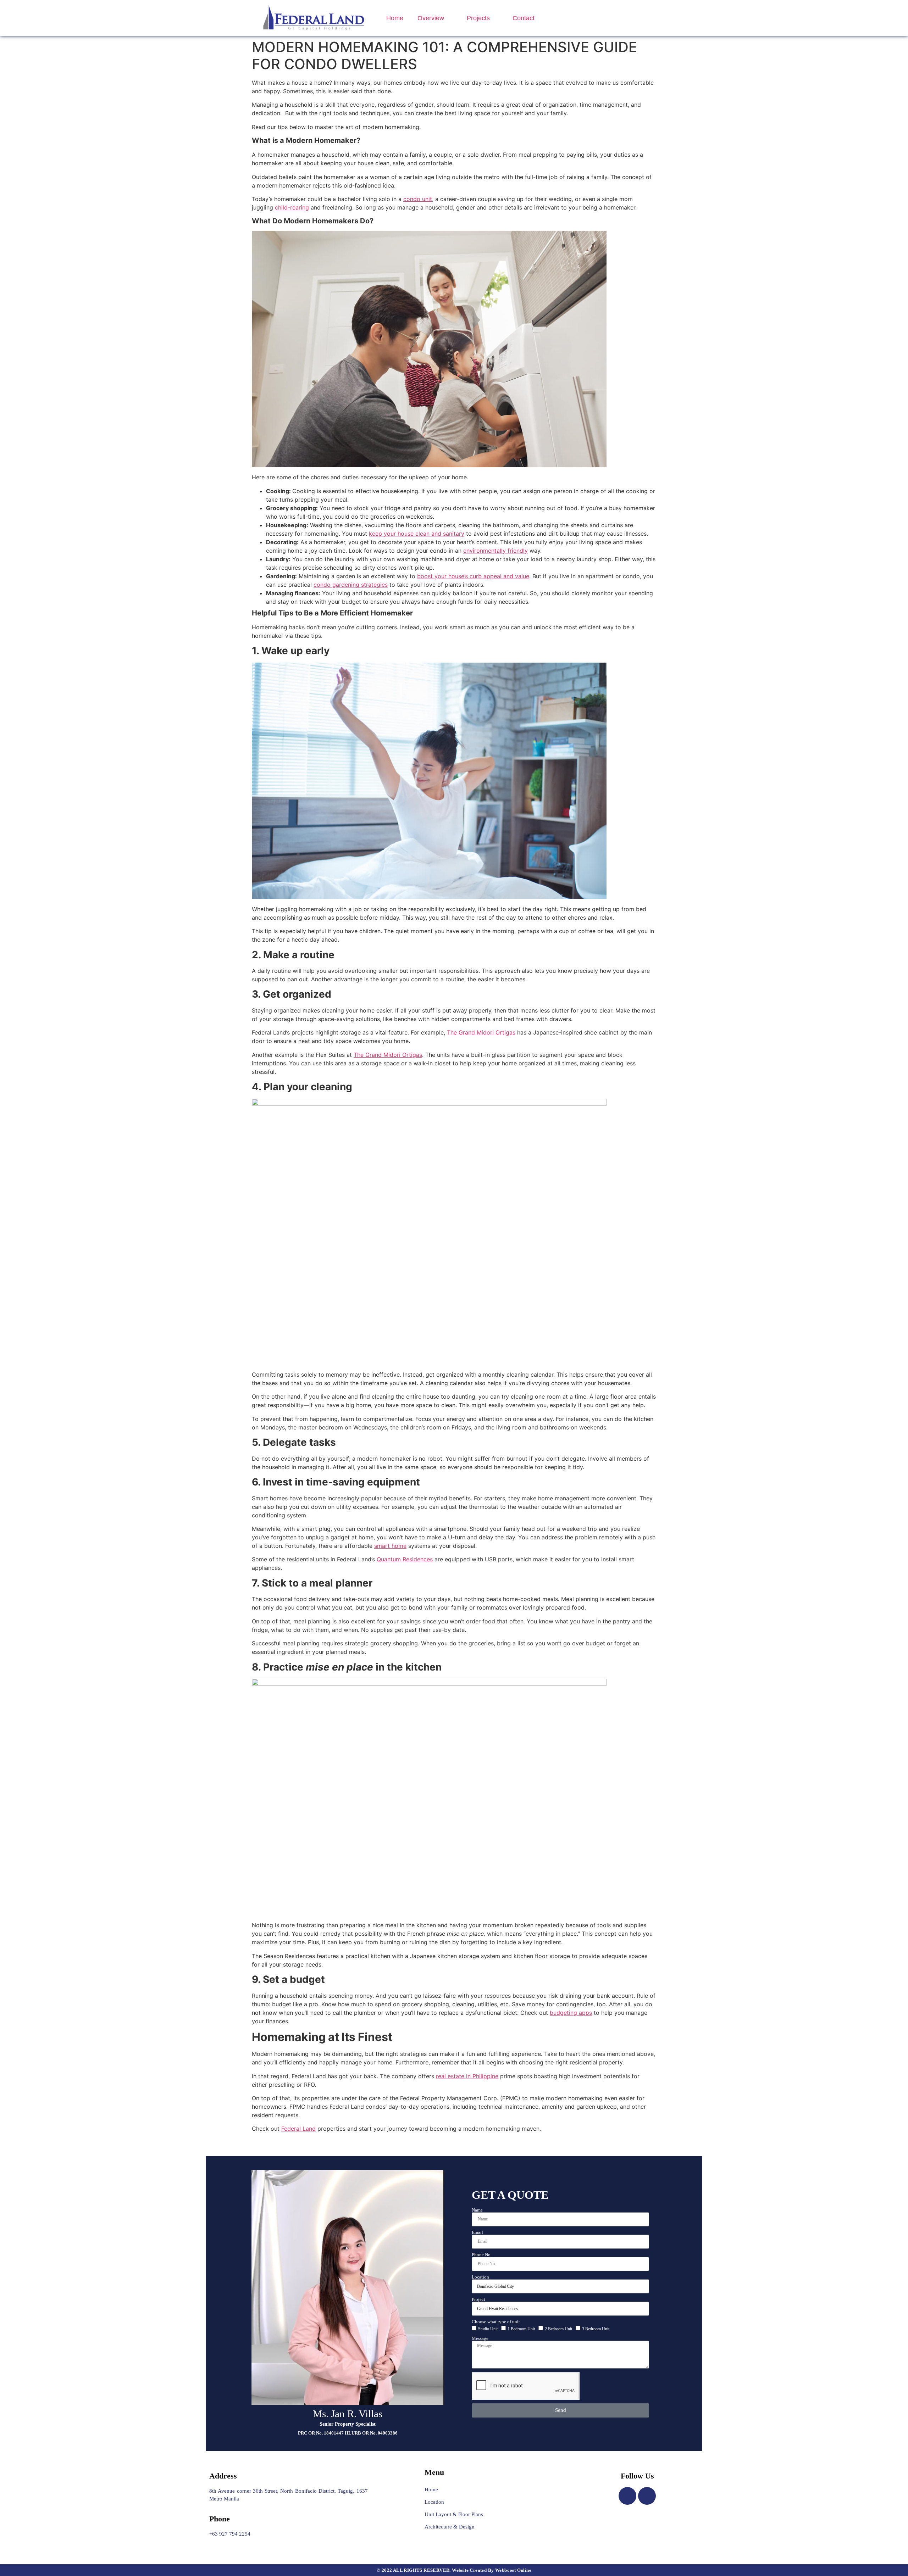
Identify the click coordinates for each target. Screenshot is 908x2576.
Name (477, 2210)
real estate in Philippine (467, 2076)
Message (480, 2338)
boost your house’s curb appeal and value (473, 576)
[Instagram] (647, 2496)
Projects (478, 18)
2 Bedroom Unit (558, 2329)
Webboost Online (513, 2570)
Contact (524, 18)
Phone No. (482, 2255)
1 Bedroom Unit (521, 2329)
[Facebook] (627, 2496)
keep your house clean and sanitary (417, 534)
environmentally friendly (495, 551)
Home (395, 18)
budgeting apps (571, 2013)
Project (478, 2299)
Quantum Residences (405, 1559)
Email (477, 2232)
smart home (390, 1546)
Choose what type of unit (496, 2322)
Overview (431, 18)
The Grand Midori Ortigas (481, 1032)
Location (480, 2277)
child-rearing (292, 207)
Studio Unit (488, 2329)
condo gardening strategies (351, 585)
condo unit (418, 199)
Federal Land (298, 2129)
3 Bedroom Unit (596, 2329)
